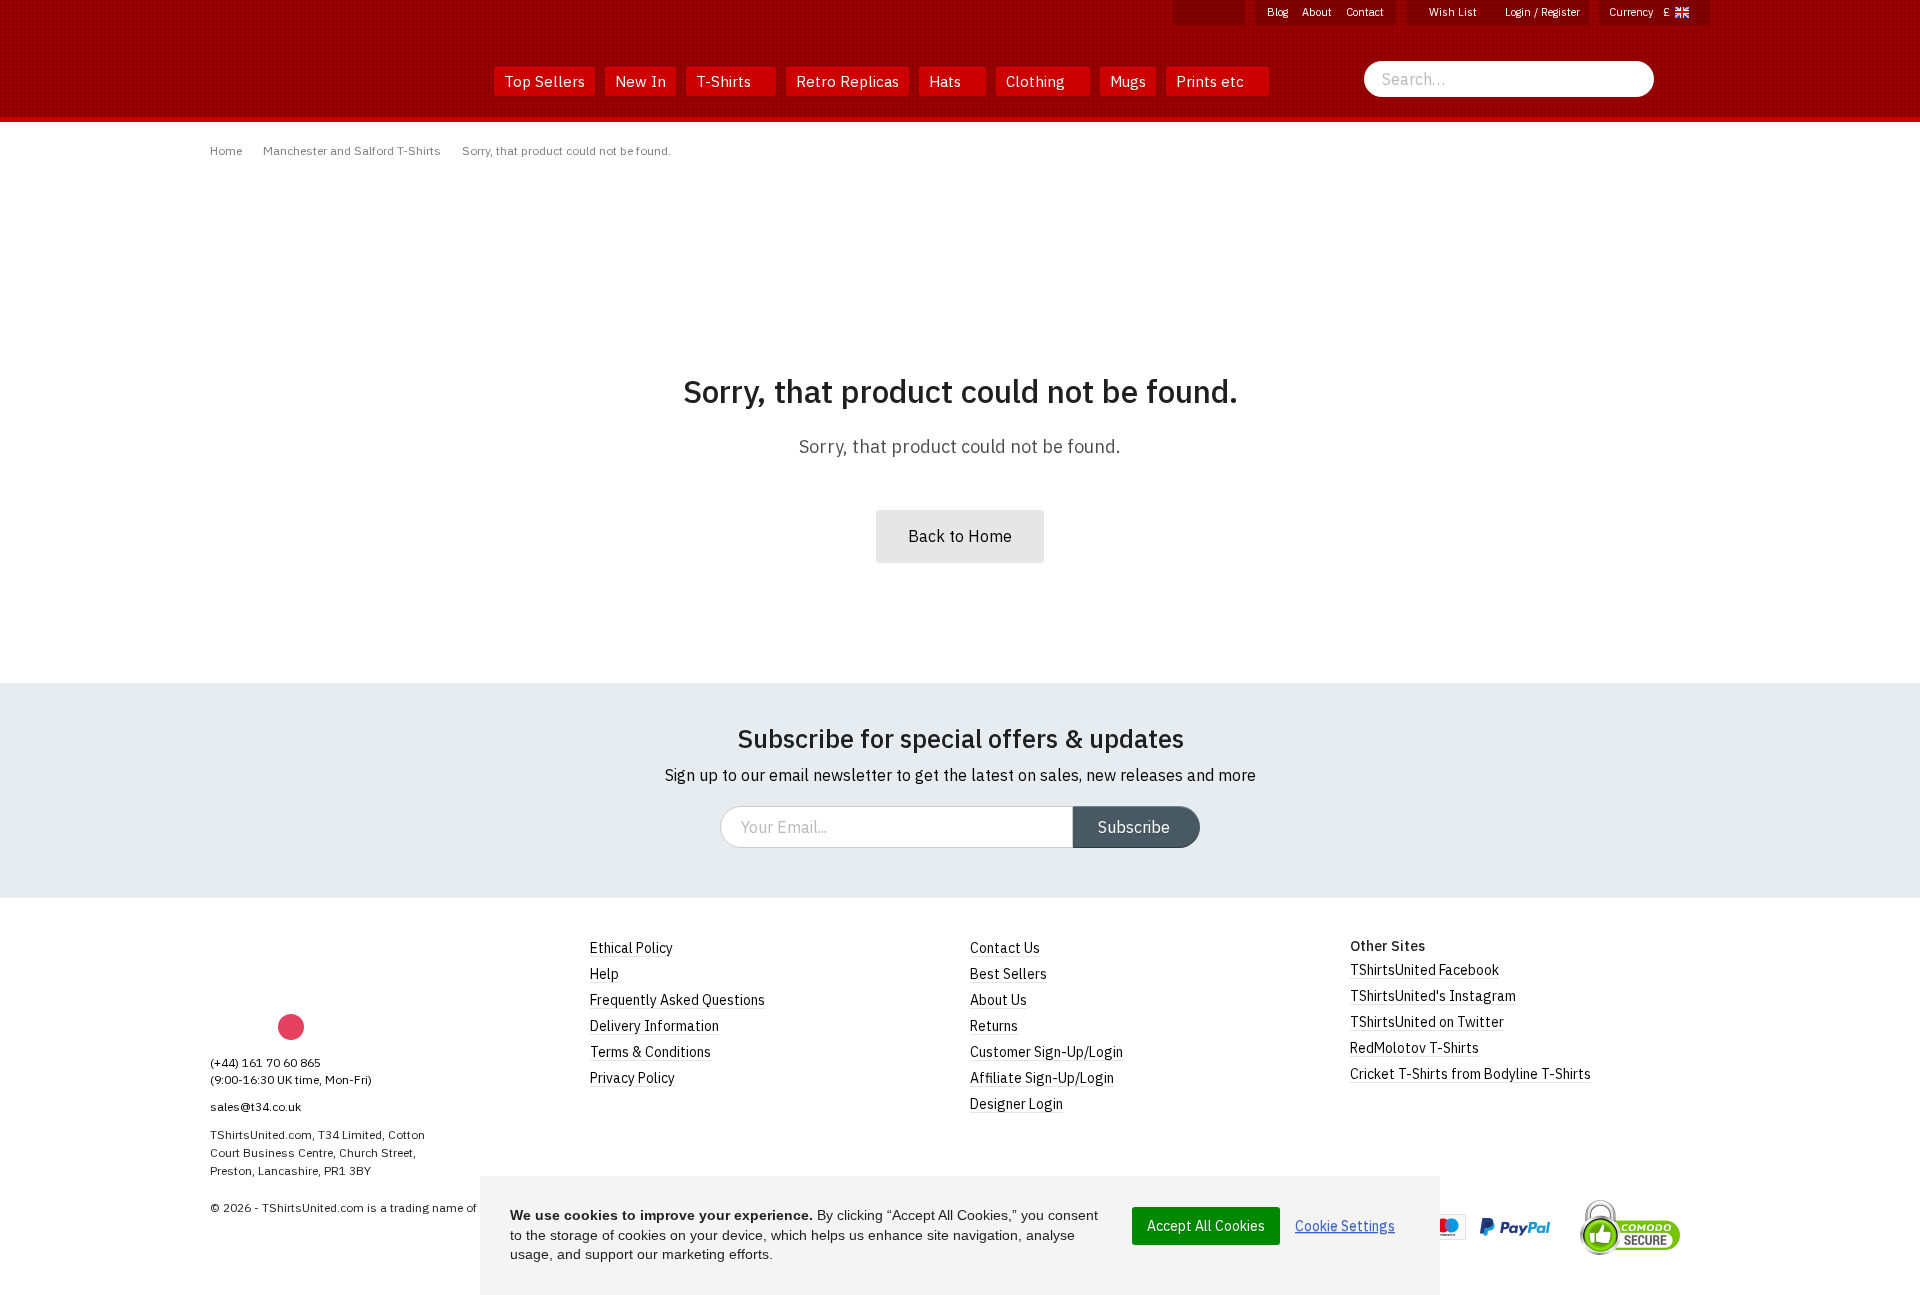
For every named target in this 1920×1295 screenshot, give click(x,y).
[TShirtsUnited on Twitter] (1231, 12)
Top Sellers (544, 81)
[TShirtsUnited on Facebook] (1187, 12)
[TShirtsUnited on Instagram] (1209, 12)
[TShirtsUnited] (287, 963)
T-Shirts (725, 81)
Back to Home (960, 536)
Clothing (1037, 81)
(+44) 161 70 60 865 (265, 1062)
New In (640, 81)
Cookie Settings (1345, 1226)
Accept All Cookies (1206, 1226)
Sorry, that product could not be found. (566, 150)
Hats (947, 81)
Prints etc (1212, 81)
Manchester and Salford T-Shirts (352, 150)
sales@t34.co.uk (255, 1106)
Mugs (1128, 81)
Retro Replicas (847, 81)
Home (226, 150)
